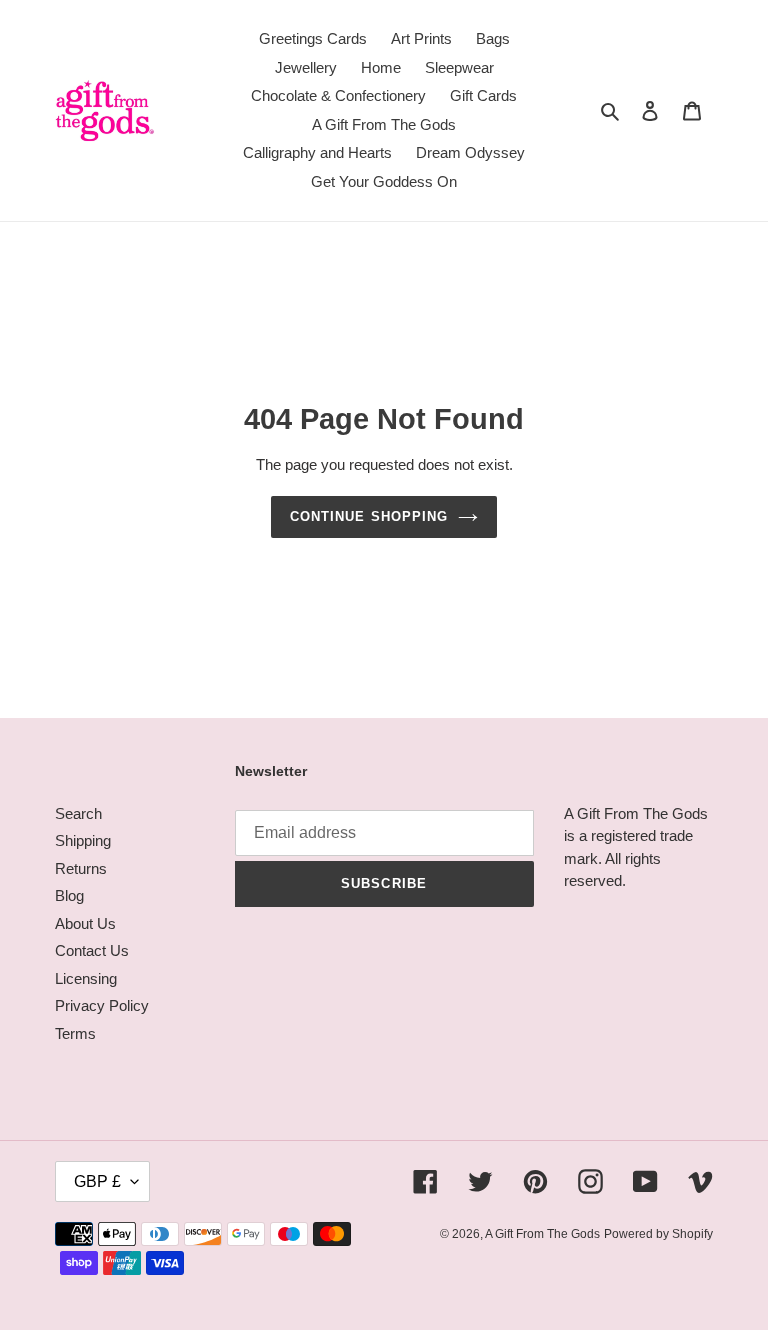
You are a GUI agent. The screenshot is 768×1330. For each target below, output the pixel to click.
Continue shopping (369, 516)
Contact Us (92, 950)
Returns (81, 868)
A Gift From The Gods (542, 1234)
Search (78, 813)
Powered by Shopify (658, 1234)
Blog (69, 895)
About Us (85, 923)
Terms (75, 1033)
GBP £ (97, 1181)
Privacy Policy (102, 1005)
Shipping (83, 840)
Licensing (86, 978)
